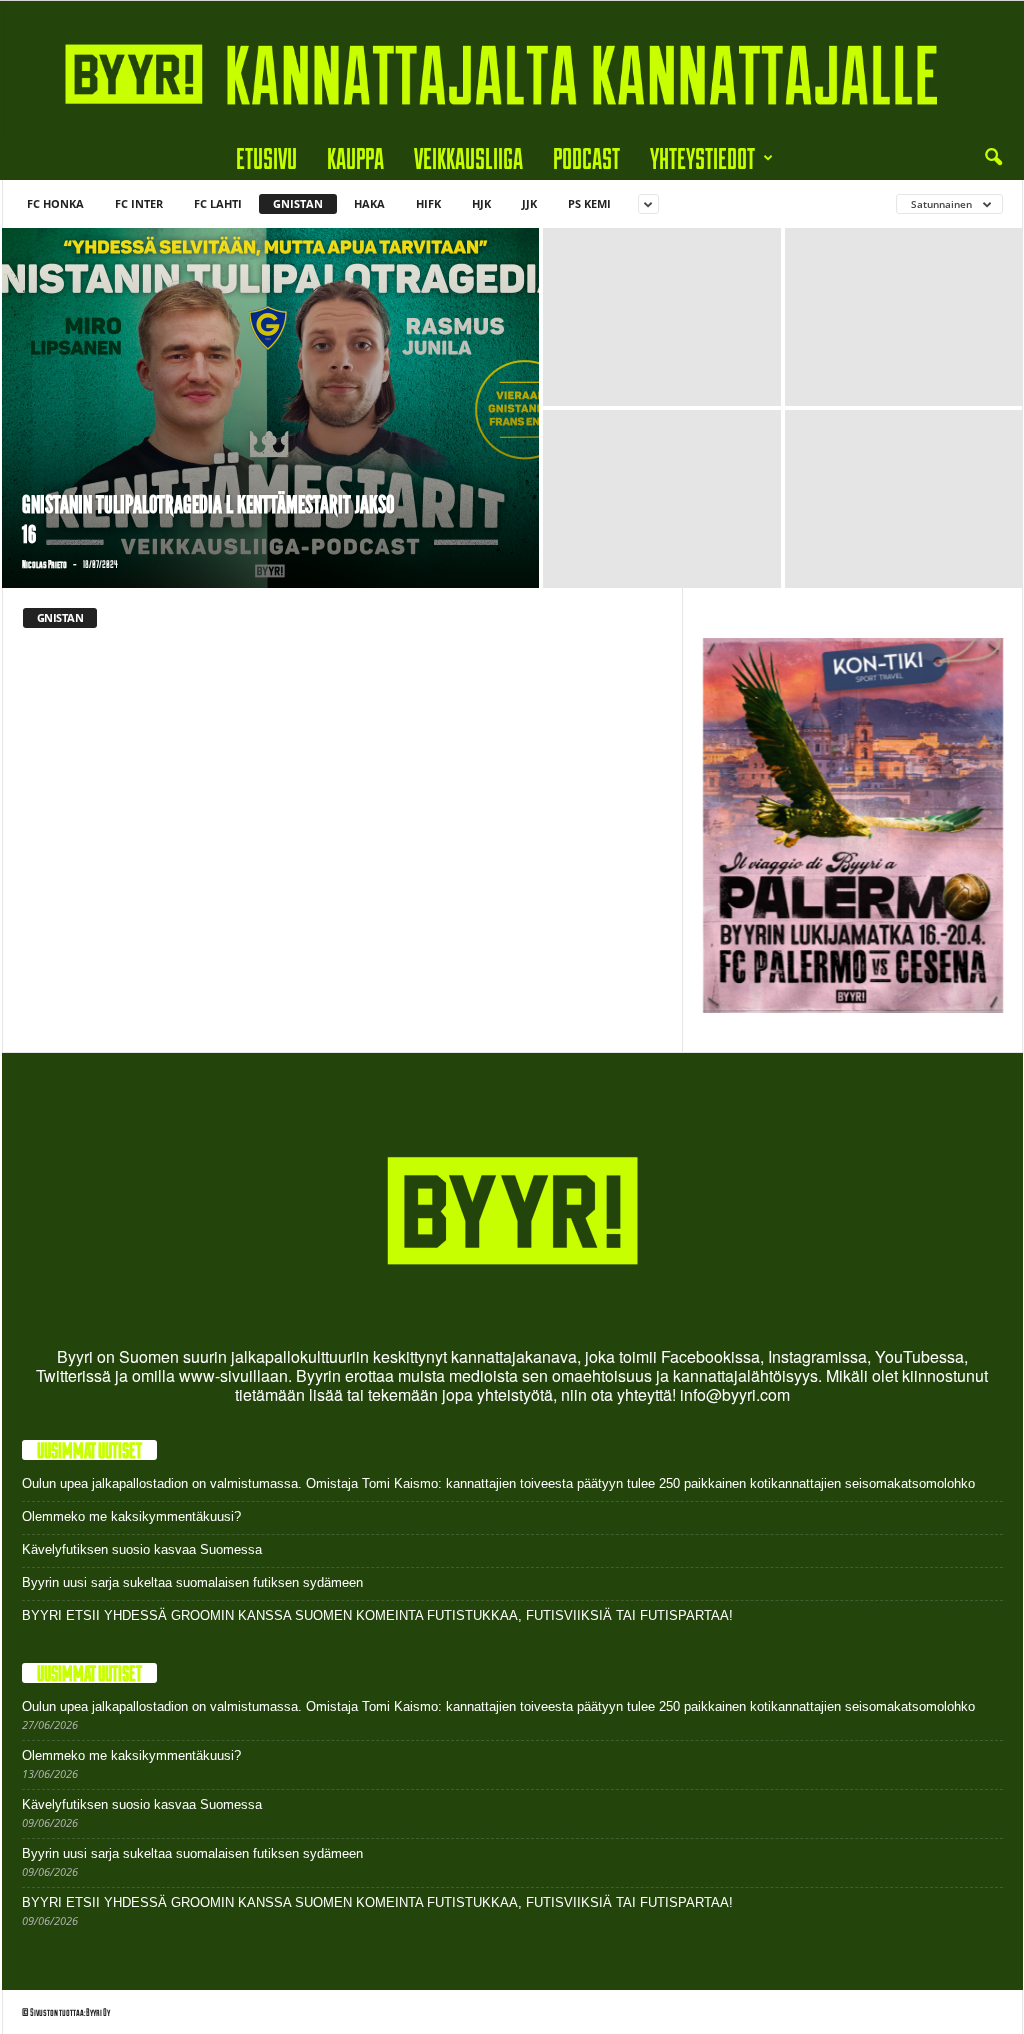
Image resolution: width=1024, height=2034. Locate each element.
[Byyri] (512, 68)
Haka (369, 203)
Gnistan (298, 203)
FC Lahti (218, 203)
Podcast (586, 157)
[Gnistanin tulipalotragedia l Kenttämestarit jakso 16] (270, 408)
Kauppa (355, 157)
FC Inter (139, 203)
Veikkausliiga (468, 157)
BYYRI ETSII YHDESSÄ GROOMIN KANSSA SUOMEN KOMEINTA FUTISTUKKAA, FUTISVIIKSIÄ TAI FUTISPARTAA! (377, 1615)
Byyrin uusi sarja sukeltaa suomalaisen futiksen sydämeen (192, 1582)
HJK (481, 203)
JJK (529, 203)
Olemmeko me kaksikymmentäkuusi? (131, 1516)
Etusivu (266, 157)
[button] (993, 158)
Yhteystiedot (702, 157)
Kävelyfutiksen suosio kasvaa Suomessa (142, 1549)
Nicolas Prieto (44, 564)
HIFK (428, 203)
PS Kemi (589, 203)
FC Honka (55, 203)
